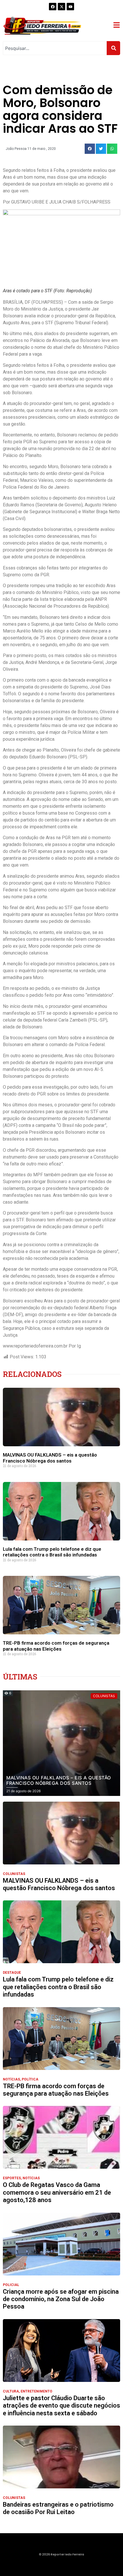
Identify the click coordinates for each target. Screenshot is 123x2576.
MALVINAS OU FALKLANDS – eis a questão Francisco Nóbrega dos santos (50, 1458)
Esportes (12, 2178)
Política (30, 2079)
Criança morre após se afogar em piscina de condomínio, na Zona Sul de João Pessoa (61, 2299)
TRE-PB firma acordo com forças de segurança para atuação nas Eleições (56, 1646)
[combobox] (55, 48)
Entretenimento (36, 2391)
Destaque (12, 1973)
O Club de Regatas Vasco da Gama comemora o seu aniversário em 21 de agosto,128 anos (57, 2192)
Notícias (11, 2079)
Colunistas (14, 1874)
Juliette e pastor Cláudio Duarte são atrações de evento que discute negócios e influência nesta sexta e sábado (61, 2406)
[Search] (113, 48)
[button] (90, 149)
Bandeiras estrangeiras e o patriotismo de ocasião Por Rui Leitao (58, 2508)
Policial (11, 2285)
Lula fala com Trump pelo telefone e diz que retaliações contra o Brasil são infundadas (52, 1552)
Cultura (11, 2391)
